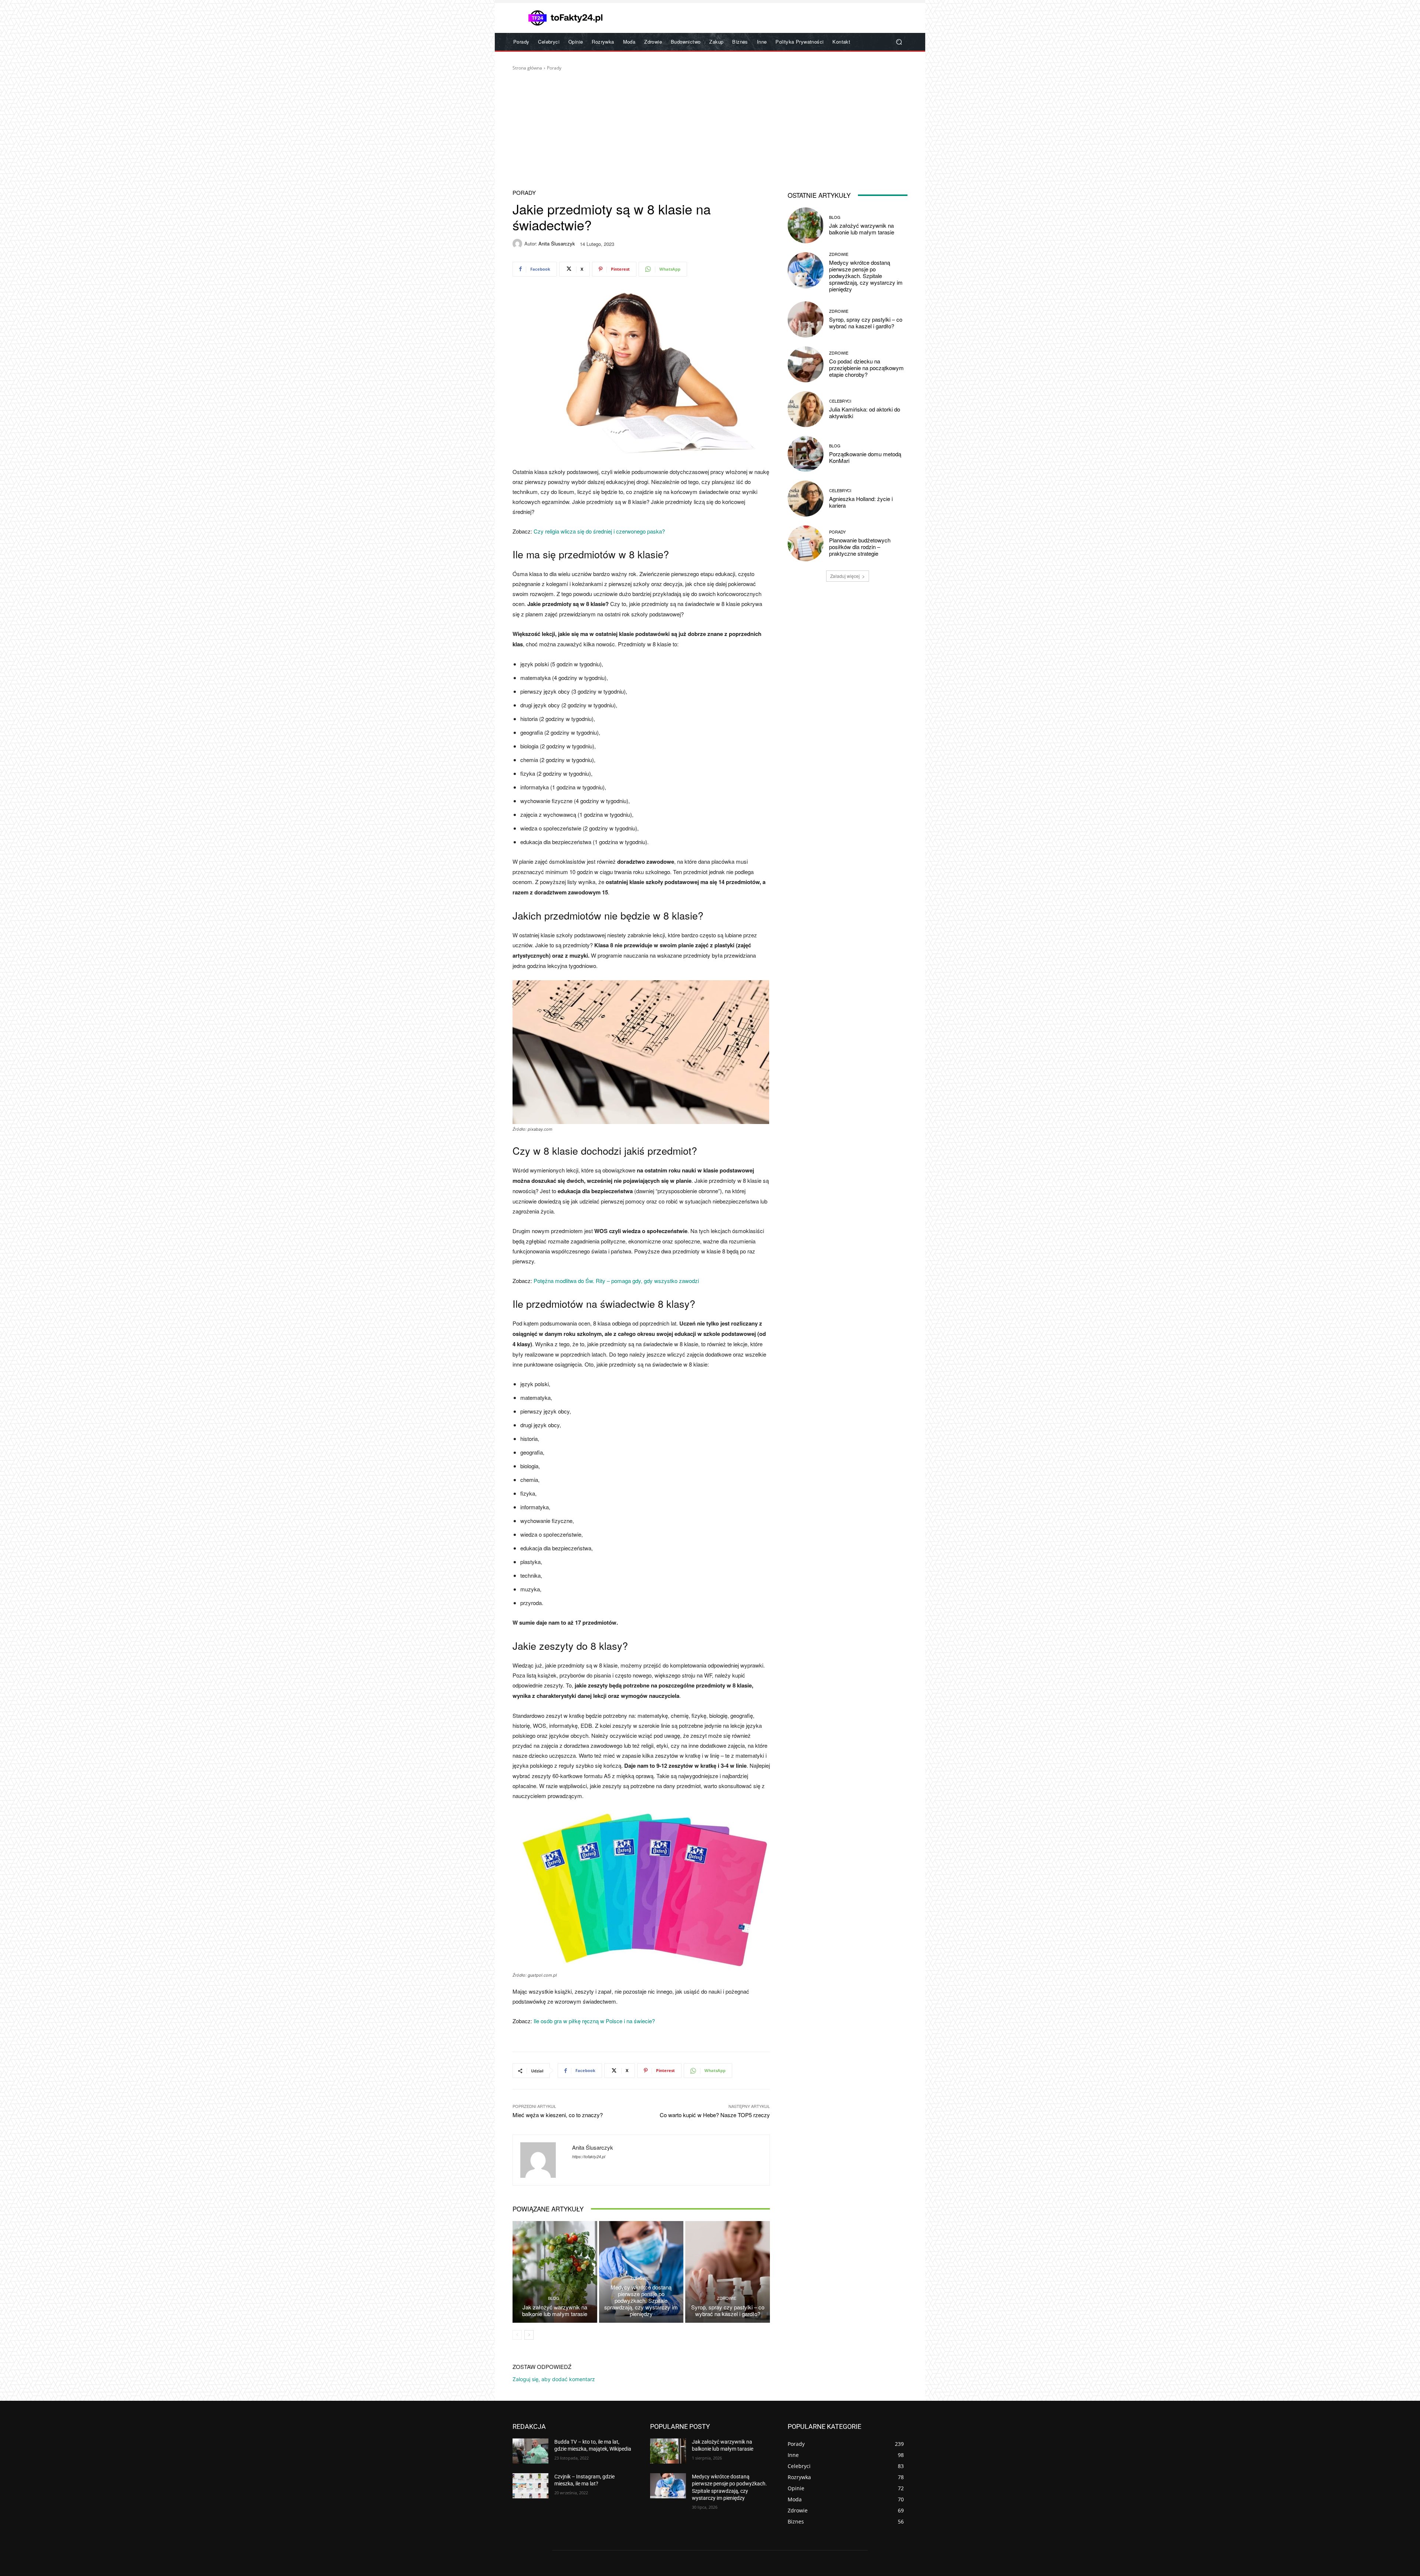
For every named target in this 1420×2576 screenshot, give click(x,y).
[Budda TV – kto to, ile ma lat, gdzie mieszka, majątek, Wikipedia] (530, 2451)
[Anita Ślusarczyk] (518, 244)
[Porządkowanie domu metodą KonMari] (806, 454)
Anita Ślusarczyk (557, 243)
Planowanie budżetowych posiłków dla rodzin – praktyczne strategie (860, 547)
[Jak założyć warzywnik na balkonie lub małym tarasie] (555, 2272)
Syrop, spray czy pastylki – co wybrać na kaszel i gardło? (728, 2310)
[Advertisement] (710, 127)
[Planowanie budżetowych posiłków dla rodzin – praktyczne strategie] (806, 543)
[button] (899, 42)
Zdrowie (640, 2278)
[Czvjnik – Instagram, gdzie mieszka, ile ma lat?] (530, 2486)
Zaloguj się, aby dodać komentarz (554, 2379)
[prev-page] (517, 2335)
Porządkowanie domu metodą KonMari (865, 457)
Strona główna (527, 68)
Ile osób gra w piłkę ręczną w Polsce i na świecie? (594, 2021)
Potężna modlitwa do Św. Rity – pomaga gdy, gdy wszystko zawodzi (616, 1281)
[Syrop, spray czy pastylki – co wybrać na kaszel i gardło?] (728, 2272)
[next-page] (529, 2335)
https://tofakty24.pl (589, 2157)
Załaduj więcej (845, 576)
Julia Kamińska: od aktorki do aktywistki (865, 412)
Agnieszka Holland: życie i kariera (861, 502)
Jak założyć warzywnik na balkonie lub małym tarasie (555, 2310)
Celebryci (840, 401)
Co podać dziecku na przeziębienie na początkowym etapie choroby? (866, 368)
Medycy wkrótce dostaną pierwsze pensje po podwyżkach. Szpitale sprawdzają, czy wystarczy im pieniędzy (641, 2300)
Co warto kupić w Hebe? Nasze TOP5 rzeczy (715, 2115)
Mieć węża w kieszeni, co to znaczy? (558, 2115)
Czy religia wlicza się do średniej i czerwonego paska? (599, 531)
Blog (554, 2298)
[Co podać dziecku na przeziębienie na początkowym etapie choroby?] (806, 364)
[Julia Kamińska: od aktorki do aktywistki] (806, 409)
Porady (554, 68)
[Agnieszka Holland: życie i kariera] (806, 499)
